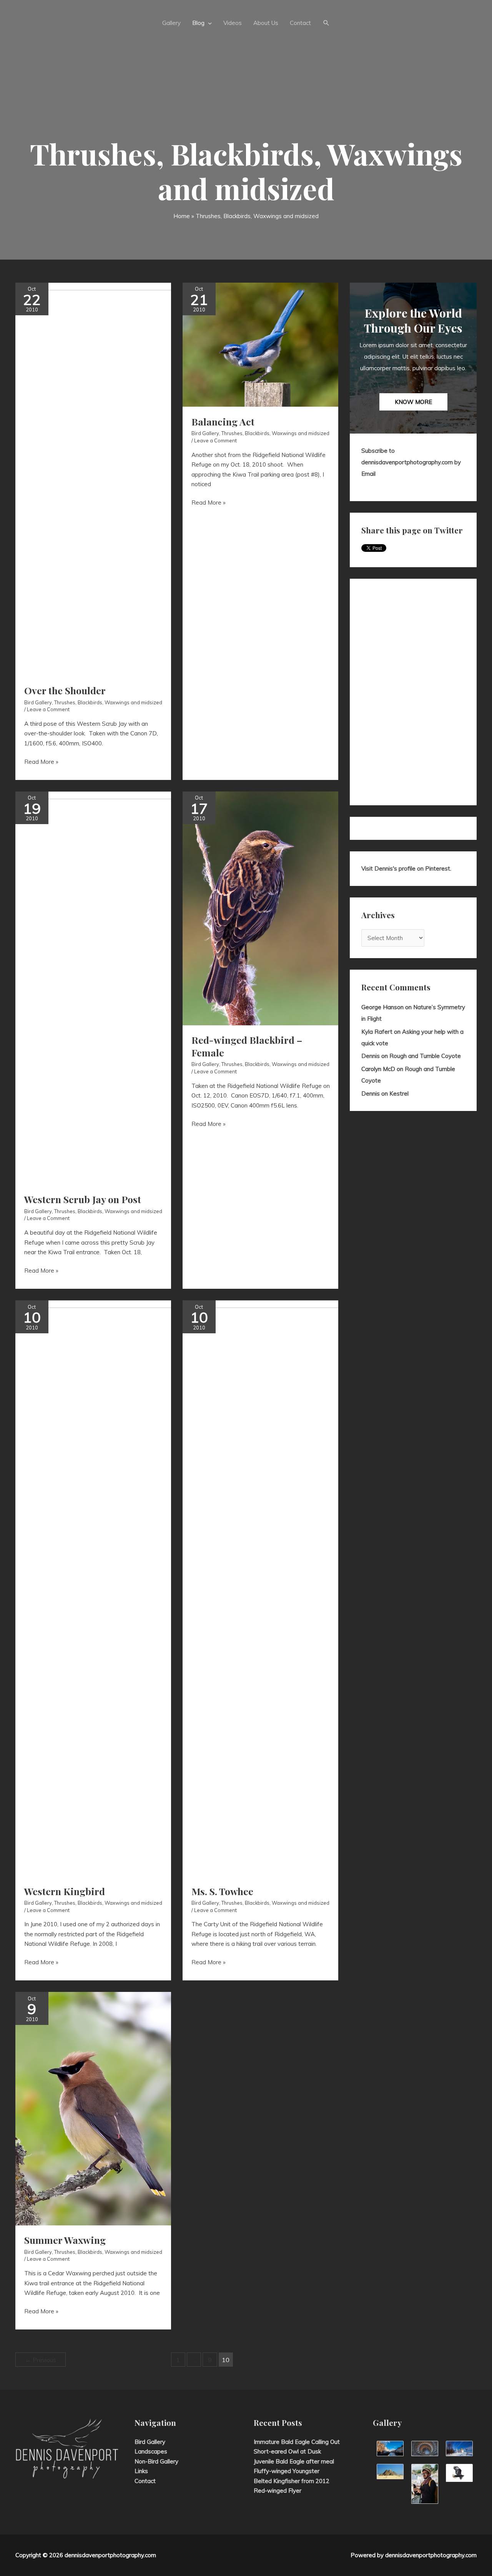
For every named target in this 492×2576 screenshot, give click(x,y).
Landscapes (151, 2451)
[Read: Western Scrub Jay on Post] (146, 988)
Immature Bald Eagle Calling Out (297, 2442)
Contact (145, 2481)
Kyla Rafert (377, 1032)
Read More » (41, 762)
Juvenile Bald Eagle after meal (294, 2461)
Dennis (371, 1056)
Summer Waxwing (65, 2240)
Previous (41, 2360)
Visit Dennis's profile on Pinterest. (406, 868)
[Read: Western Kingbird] (131, 1588)
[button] (326, 23)
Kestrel (399, 1093)
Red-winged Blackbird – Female (247, 1046)
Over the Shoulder (65, 690)
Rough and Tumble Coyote (425, 1056)
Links (141, 2471)
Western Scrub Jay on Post (83, 1199)
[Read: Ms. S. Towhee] (313, 1588)
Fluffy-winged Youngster (287, 2471)
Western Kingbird (65, 1891)
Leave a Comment (48, 709)
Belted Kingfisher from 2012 (292, 2481)
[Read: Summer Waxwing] (93, 2108)
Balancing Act (223, 421)
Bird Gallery (38, 702)
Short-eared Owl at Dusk (287, 2451)
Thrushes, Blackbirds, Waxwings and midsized (108, 702)
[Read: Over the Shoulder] (146, 478)
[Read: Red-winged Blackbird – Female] (260, 908)
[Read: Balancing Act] (260, 344)
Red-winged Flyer (278, 2491)
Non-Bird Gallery (156, 2461)
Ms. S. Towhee (222, 1891)
